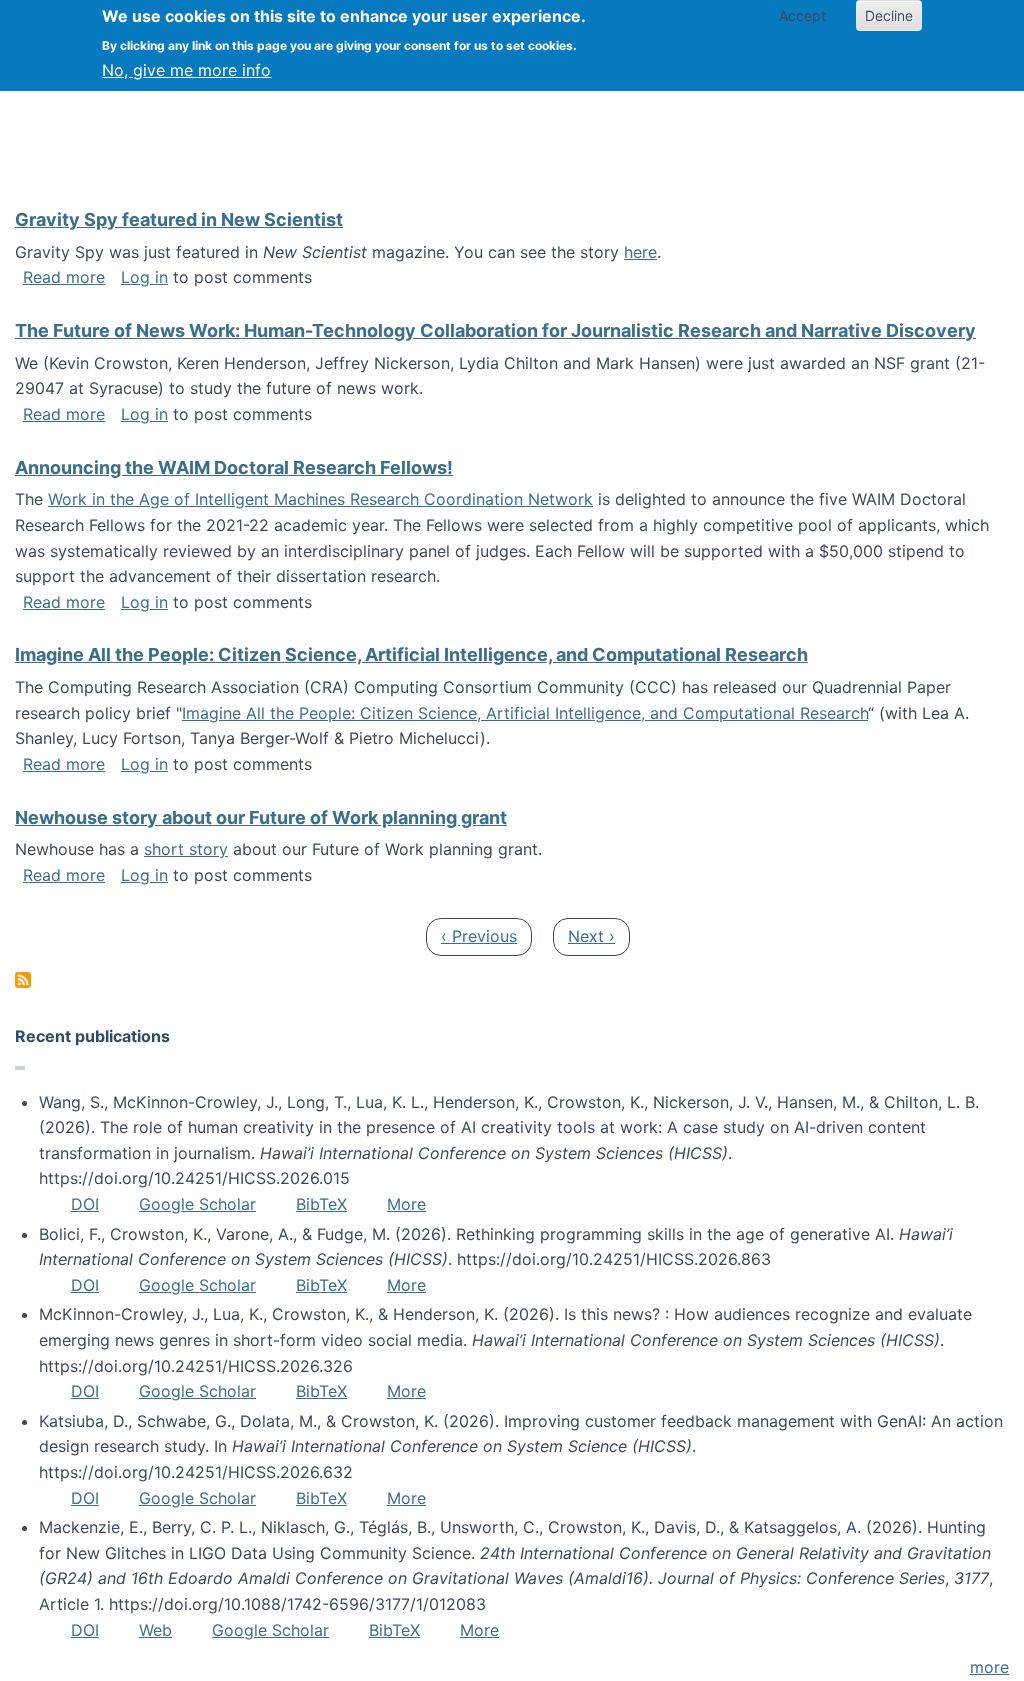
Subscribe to (23, 980)
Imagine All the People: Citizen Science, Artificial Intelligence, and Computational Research (525, 713)
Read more (64, 277)
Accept (802, 15)
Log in (144, 277)
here (640, 252)
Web (155, 1630)
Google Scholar (197, 1204)
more (989, 1667)
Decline (889, 15)
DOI (85, 1204)
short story (186, 849)
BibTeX (321, 1204)
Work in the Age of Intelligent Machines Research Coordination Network (320, 499)
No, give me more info (186, 70)
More (406, 1204)
